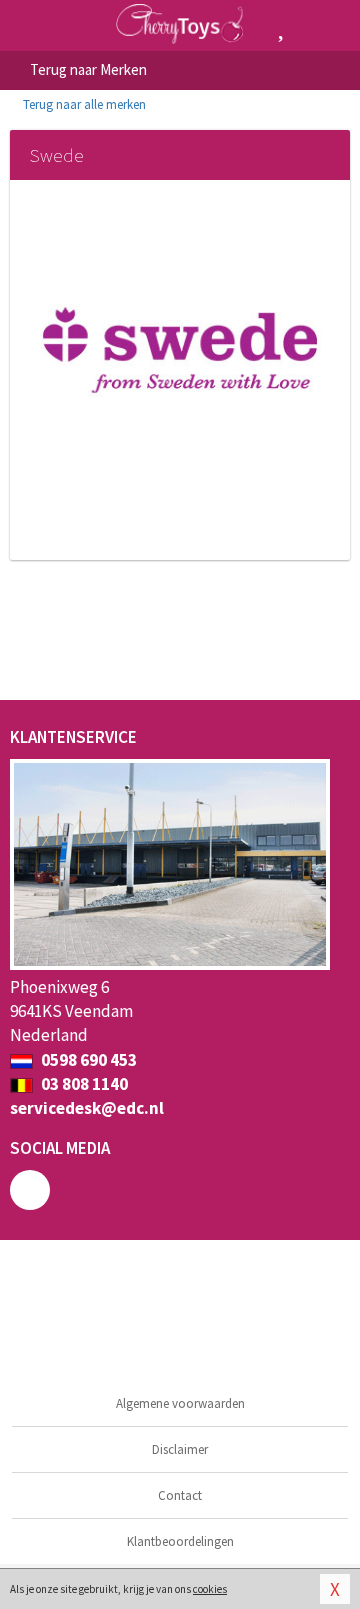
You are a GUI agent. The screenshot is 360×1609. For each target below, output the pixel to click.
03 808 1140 (83, 1084)
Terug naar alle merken (83, 104)
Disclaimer (180, 1449)
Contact (180, 1495)
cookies (210, 1589)
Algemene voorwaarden (180, 1403)
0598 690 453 (87, 1060)
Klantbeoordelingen (180, 1541)
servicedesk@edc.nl (87, 1108)
